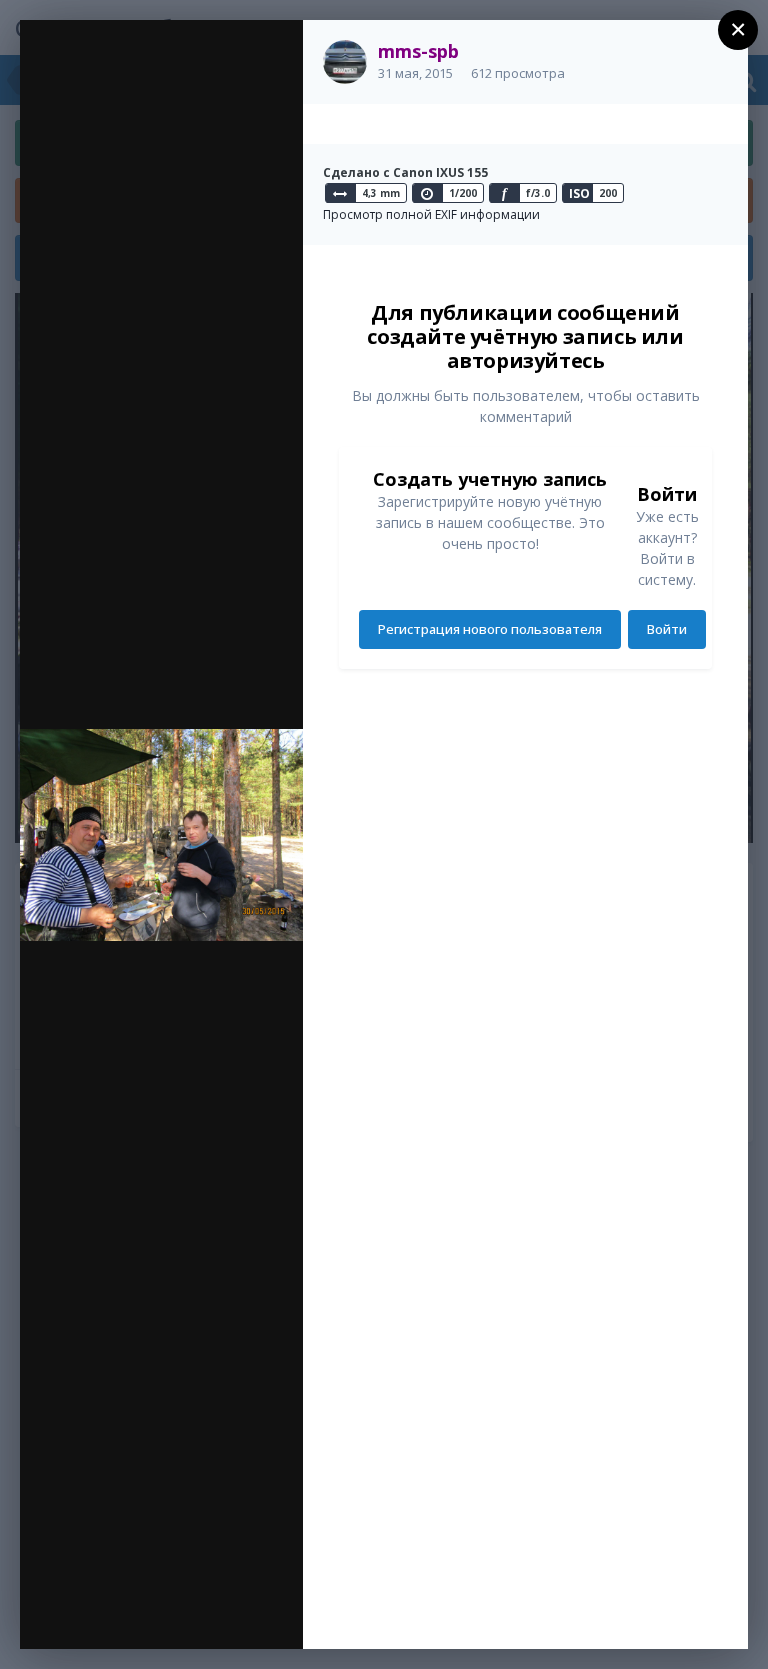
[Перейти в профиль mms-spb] (345, 62)
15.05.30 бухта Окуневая (199, 73)
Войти (667, 629)
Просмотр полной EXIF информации (431, 214)
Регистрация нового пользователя (490, 629)
